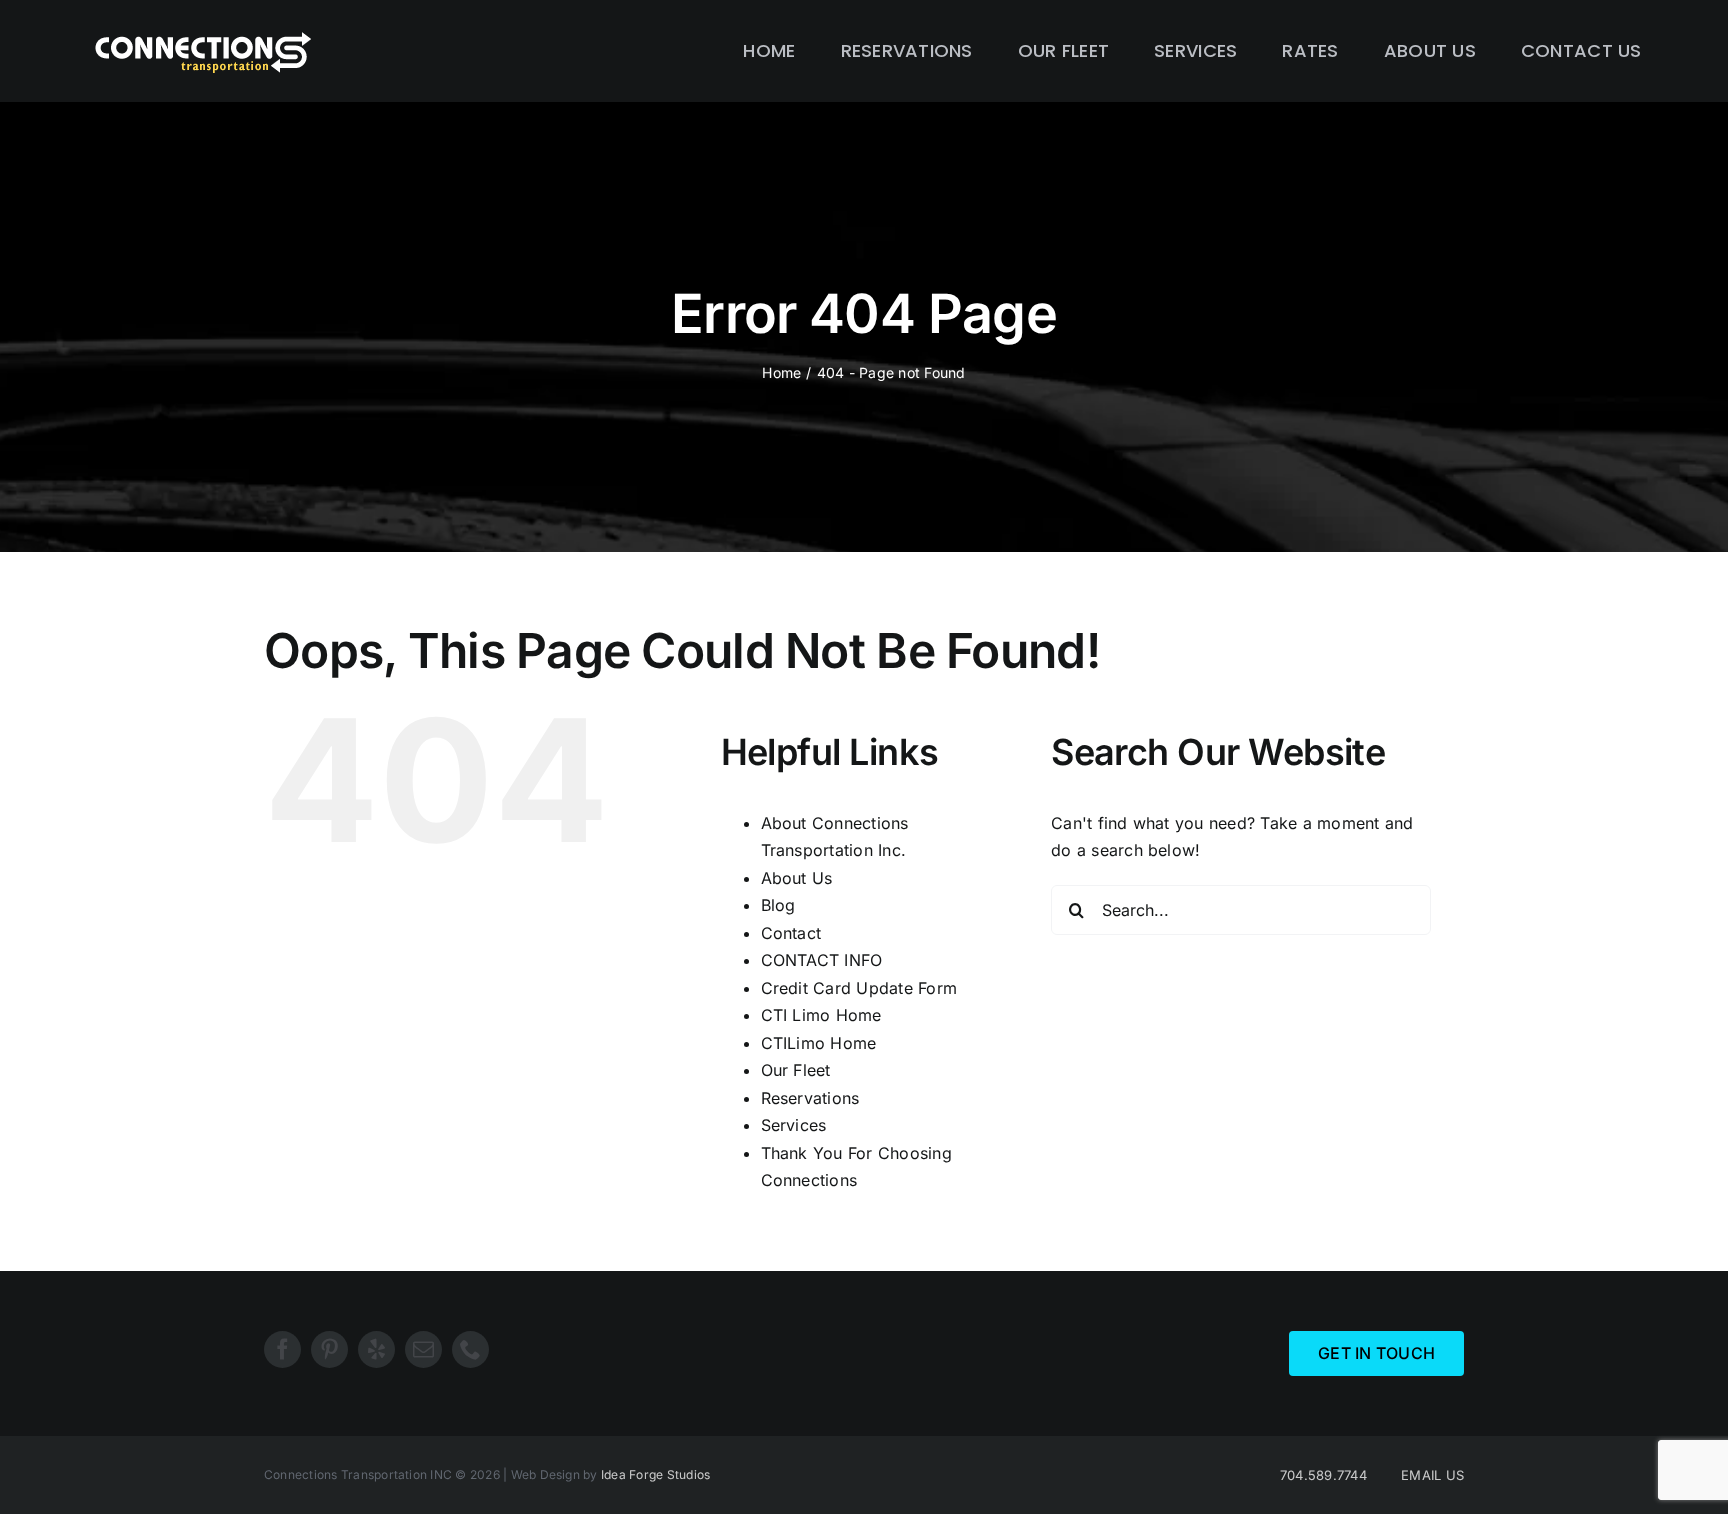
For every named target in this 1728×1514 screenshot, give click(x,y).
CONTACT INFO (822, 960)
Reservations (810, 1098)
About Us (797, 878)
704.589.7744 (1323, 1475)
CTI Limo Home (821, 1015)
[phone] (470, 1349)
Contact (791, 933)
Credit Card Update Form (859, 988)
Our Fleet (796, 1070)
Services (794, 1125)
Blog (778, 905)
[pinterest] (329, 1349)
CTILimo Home (819, 1043)
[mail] (423, 1349)
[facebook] (282, 1349)
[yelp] (376, 1349)
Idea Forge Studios (655, 1474)
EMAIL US (1432, 1475)
